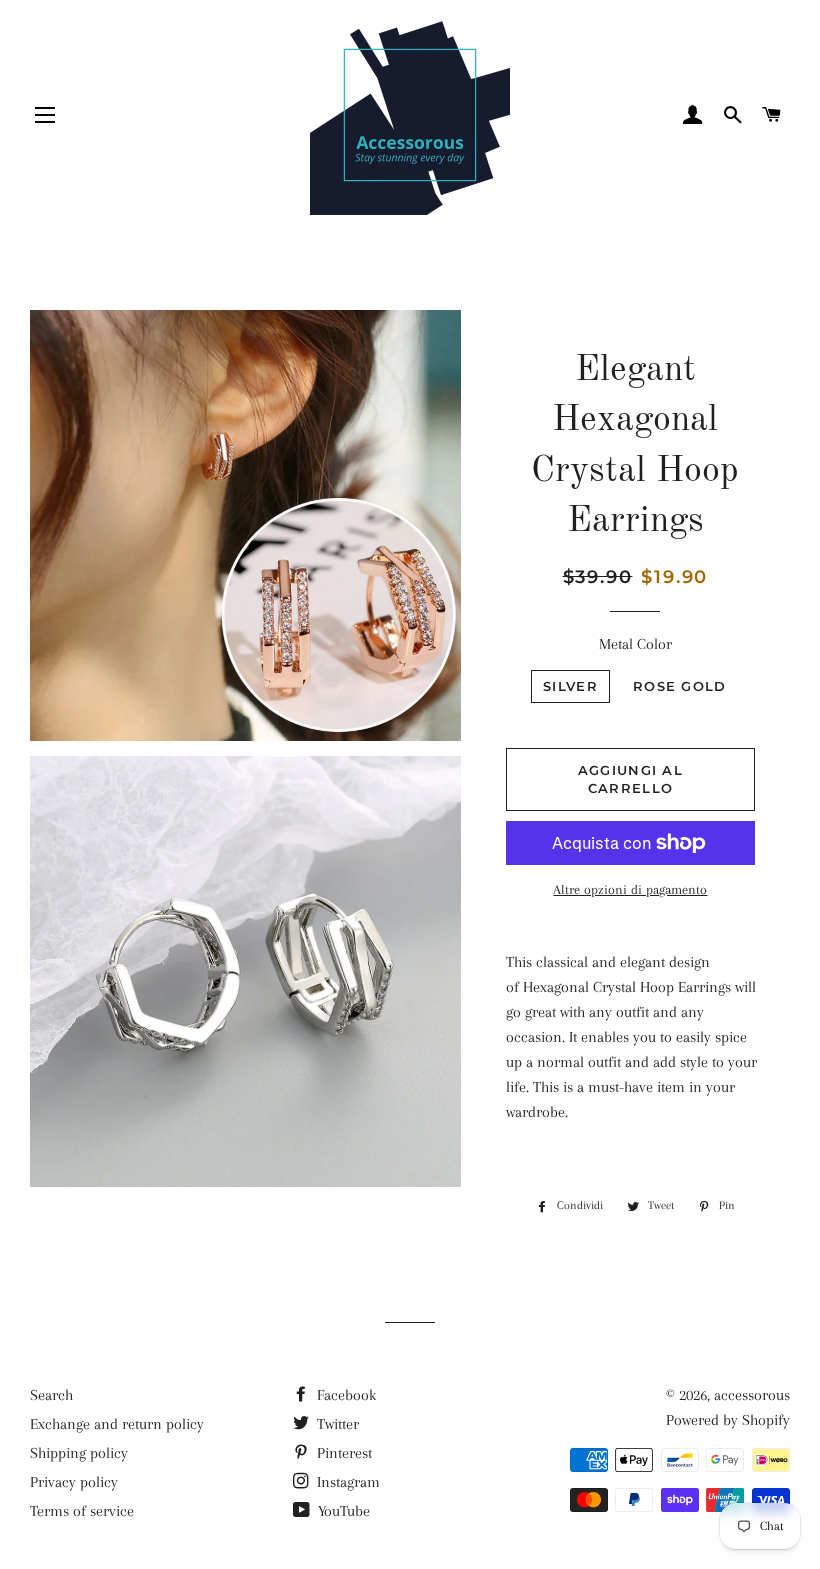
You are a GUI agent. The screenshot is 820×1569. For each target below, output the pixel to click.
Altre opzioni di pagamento (630, 889)
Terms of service (82, 1511)
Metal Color (635, 644)
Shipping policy (79, 1453)
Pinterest (342, 1453)
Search (51, 1395)
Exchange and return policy (117, 1424)
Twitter (336, 1424)
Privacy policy (74, 1482)
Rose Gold (680, 686)
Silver (570, 686)
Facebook (344, 1395)
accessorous (752, 1395)
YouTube (342, 1511)
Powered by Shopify (728, 1420)
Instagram (346, 1482)
